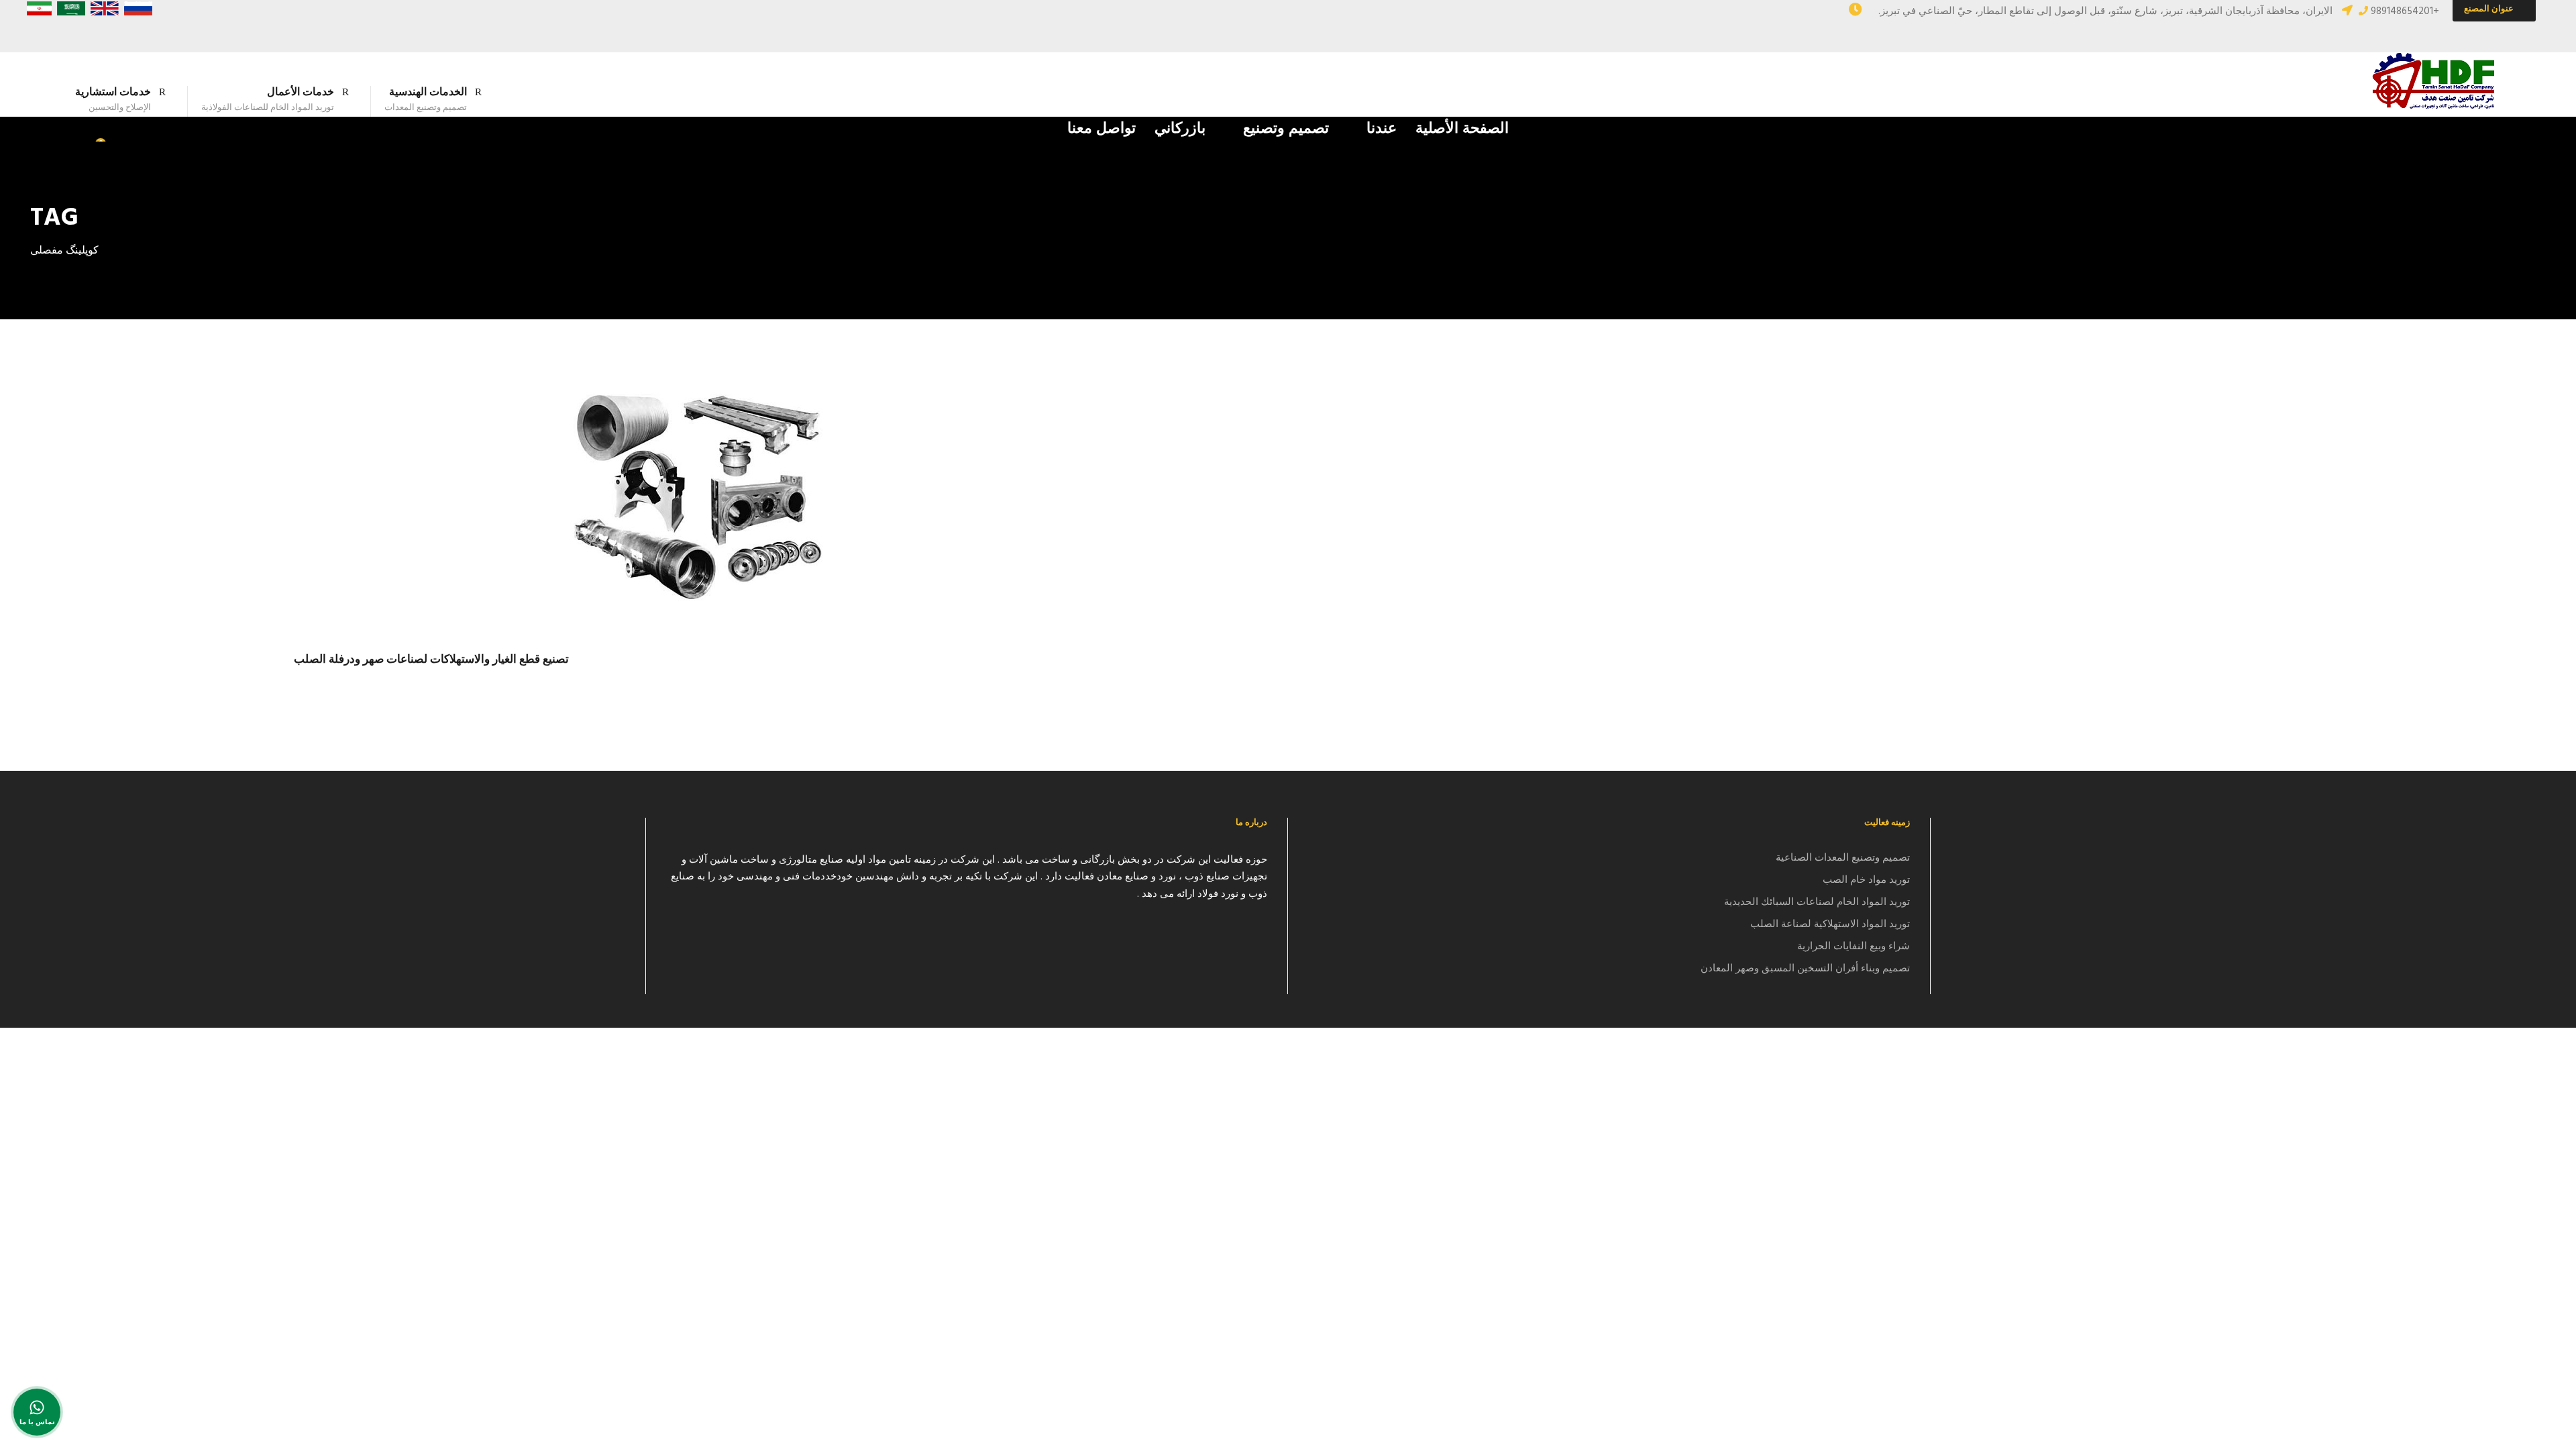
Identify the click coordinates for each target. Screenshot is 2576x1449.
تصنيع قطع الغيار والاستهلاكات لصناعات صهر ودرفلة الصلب (431, 660)
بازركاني (1180, 129)
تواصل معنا (1102, 129)
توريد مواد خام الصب (1866, 880)
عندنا (1382, 129)
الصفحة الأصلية (1462, 129)
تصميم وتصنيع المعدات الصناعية (1843, 858)
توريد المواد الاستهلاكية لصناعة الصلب (1830, 924)
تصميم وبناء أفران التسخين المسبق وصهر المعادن (1805, 969)
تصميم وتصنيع (1286, 129)
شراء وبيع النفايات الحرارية (1854, 947)
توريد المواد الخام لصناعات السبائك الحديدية (1817, 902)
